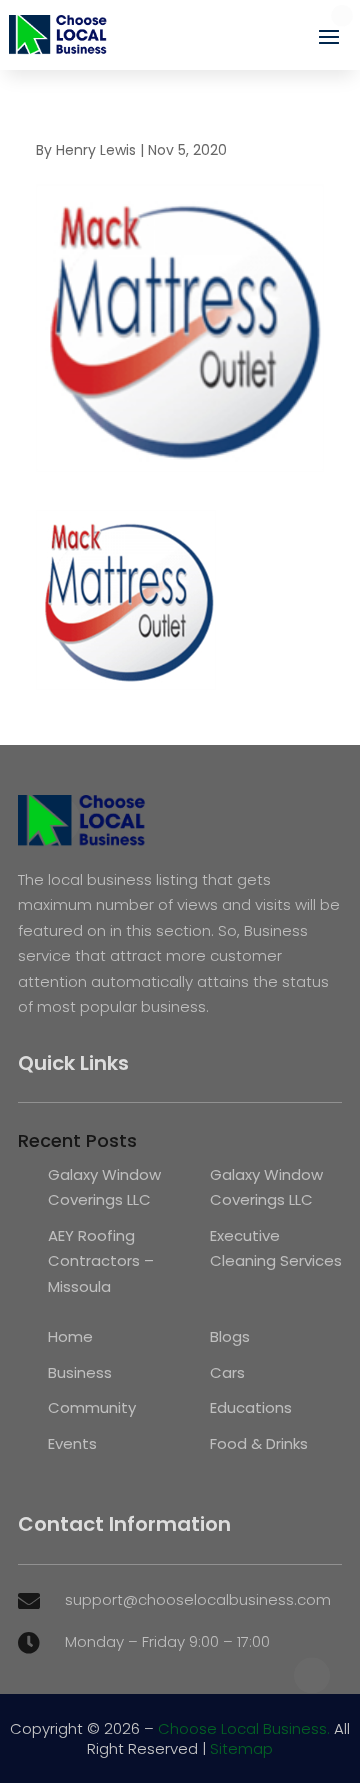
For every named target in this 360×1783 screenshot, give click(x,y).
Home (70, 1336)
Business (80, 1372)
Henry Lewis (96, 150)
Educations (251, 1407)
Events (72, 1443)
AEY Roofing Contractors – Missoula (101, 1261)
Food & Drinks (259, 1443)
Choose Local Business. (244, 1728)
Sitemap (241, 1748)
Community (92, 1407)
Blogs (230, 1336)
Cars (227, 1372)
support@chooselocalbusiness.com (198, 1599)
